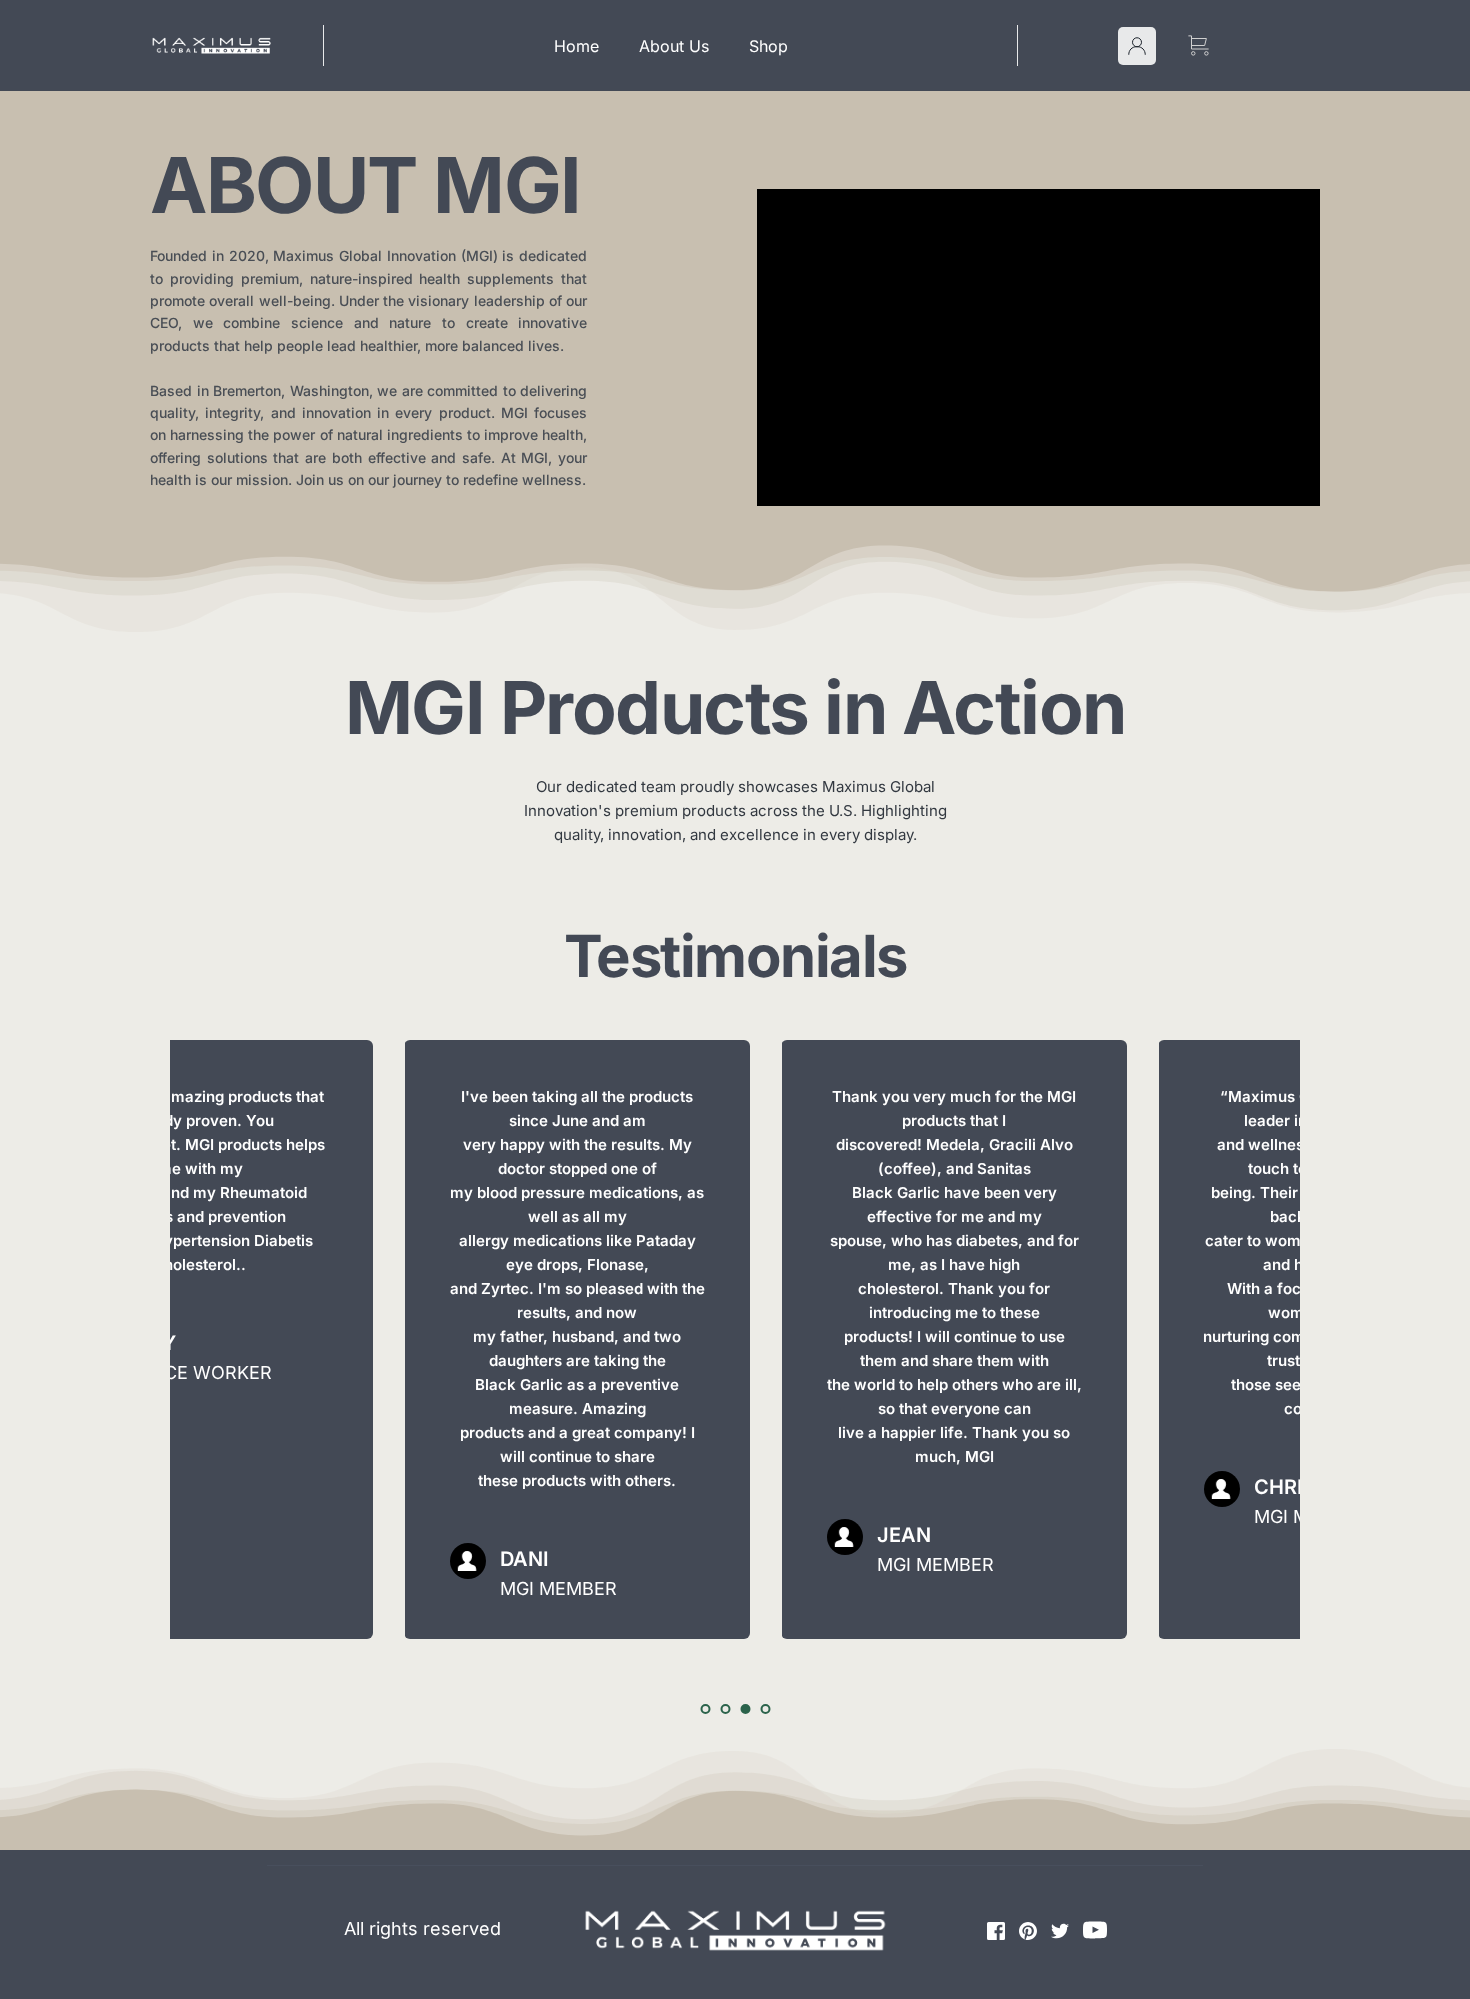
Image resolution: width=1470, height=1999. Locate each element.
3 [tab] (745, 1709)
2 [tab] (725, 1709)
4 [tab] (765, 1709)
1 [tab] (705, 1709)
